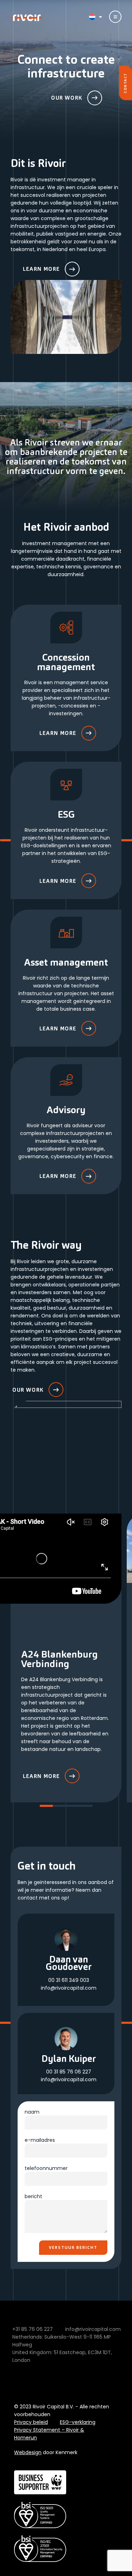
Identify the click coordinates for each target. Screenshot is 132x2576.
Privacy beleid (31, 2422)
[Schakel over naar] (94, 17)
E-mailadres (40, 2140)
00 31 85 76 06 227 (69, 2072)
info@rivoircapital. (63, 1988)
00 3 (54, 1980)
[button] (46, 1806)
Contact (125, 83)
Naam (32, 2112)
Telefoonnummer (46, 2168)
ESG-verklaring (78, 2422)
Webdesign (28, 2452)
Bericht (33, 2196)
